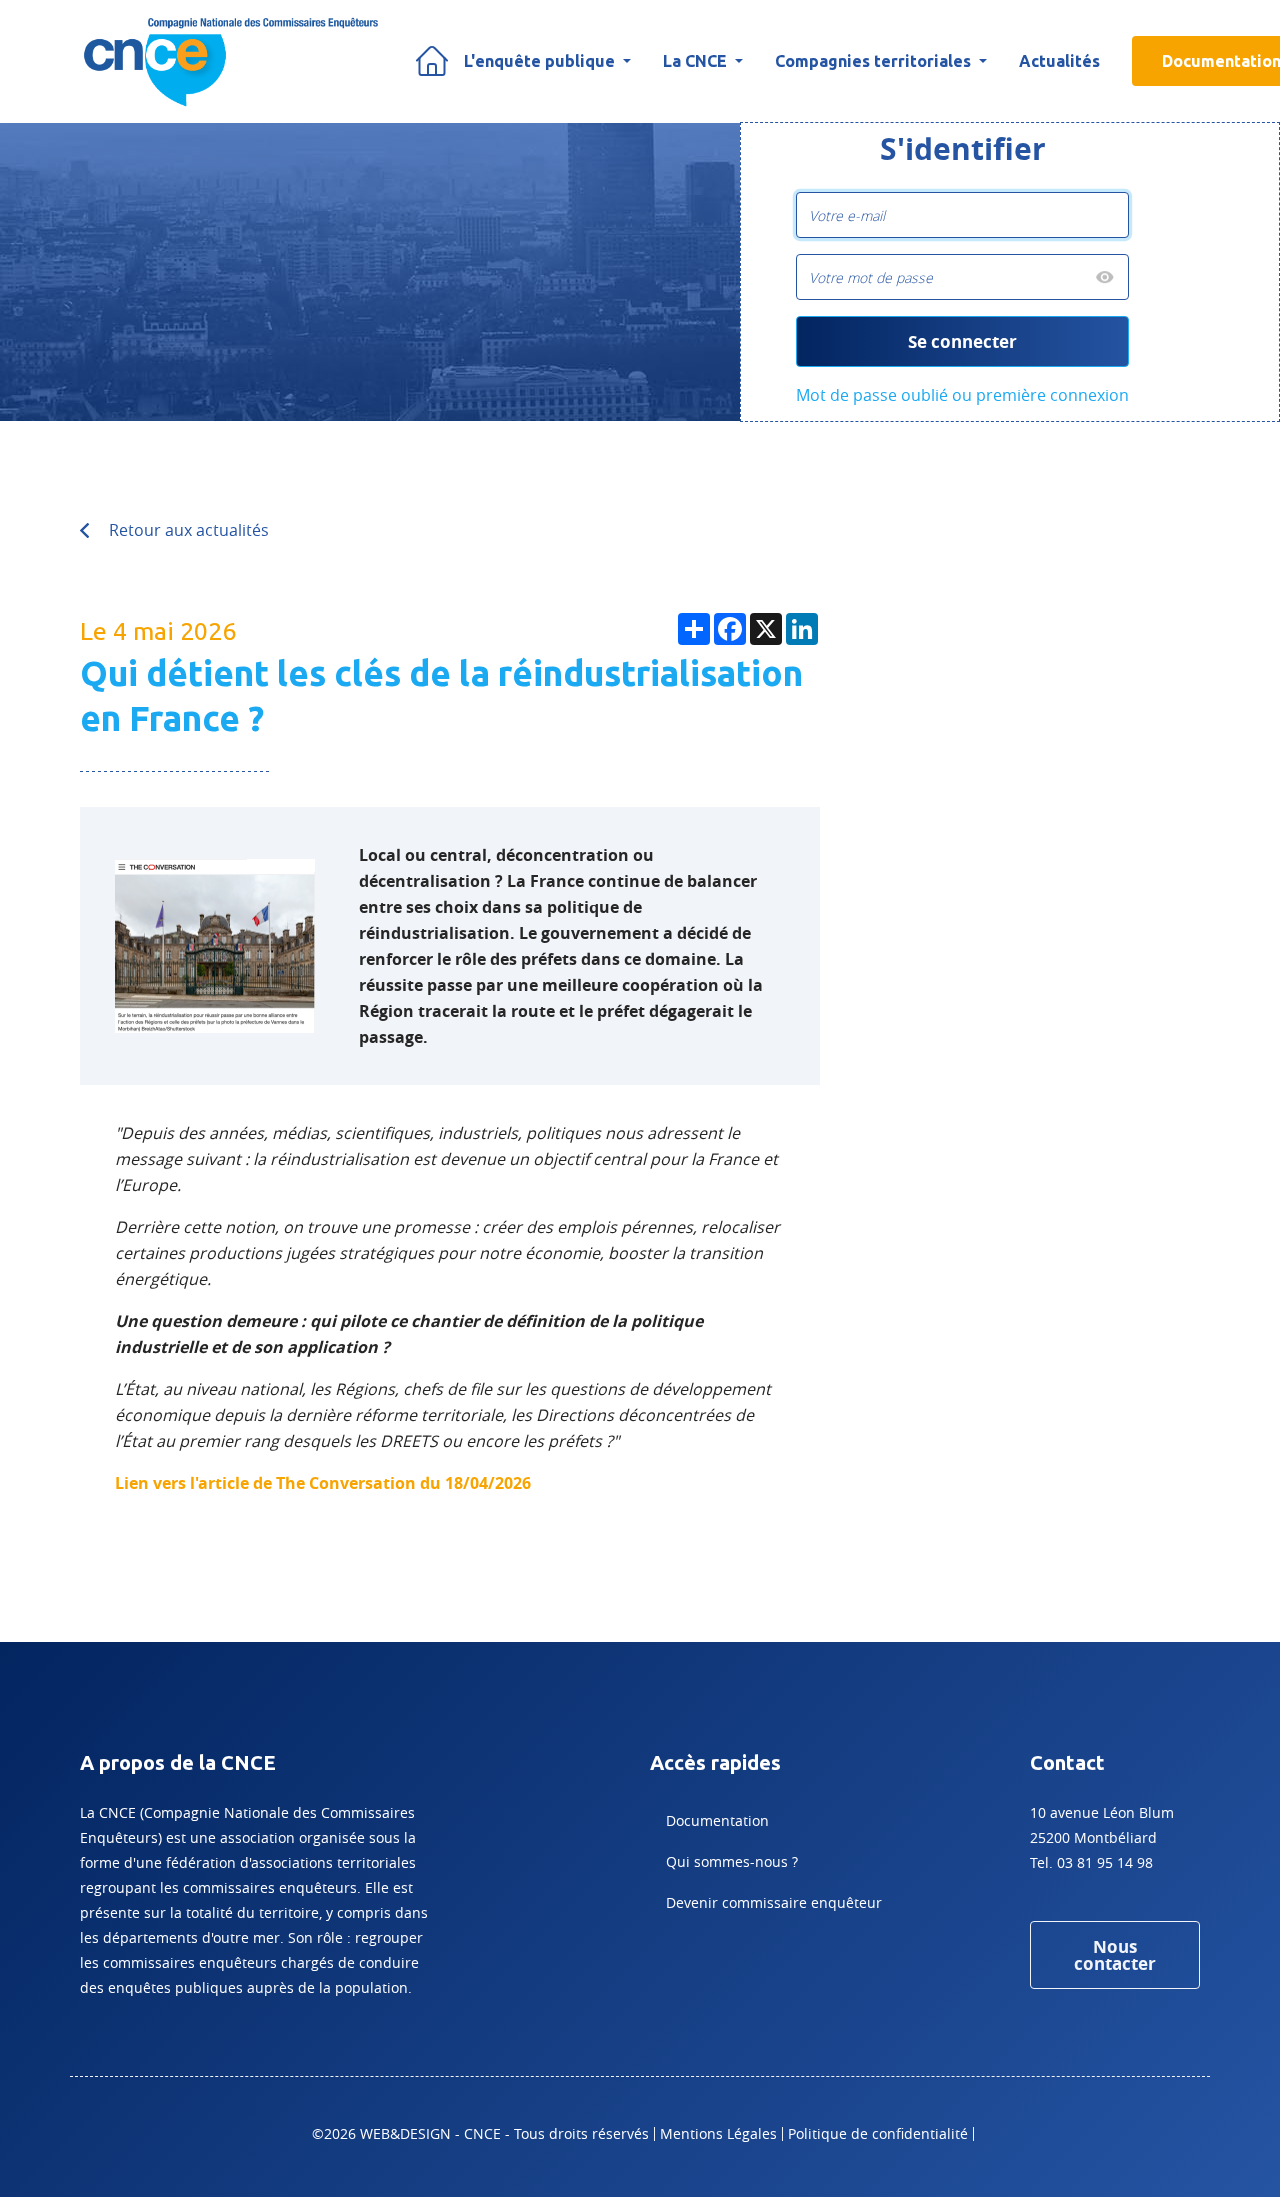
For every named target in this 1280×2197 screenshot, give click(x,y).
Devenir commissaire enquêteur (774, 1902)
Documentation (717, 1820)
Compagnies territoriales (875, 61)
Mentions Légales (718, 2133)
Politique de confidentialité (878, 2133)
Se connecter (962, 341)
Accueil (432, 61)
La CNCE (697, 61)
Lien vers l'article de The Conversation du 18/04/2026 (323, 1483)
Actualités (1059, 61)
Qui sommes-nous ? (732, 1861)
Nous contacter (1115, 1955)
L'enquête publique (541, 61)
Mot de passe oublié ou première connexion (962, 395)
